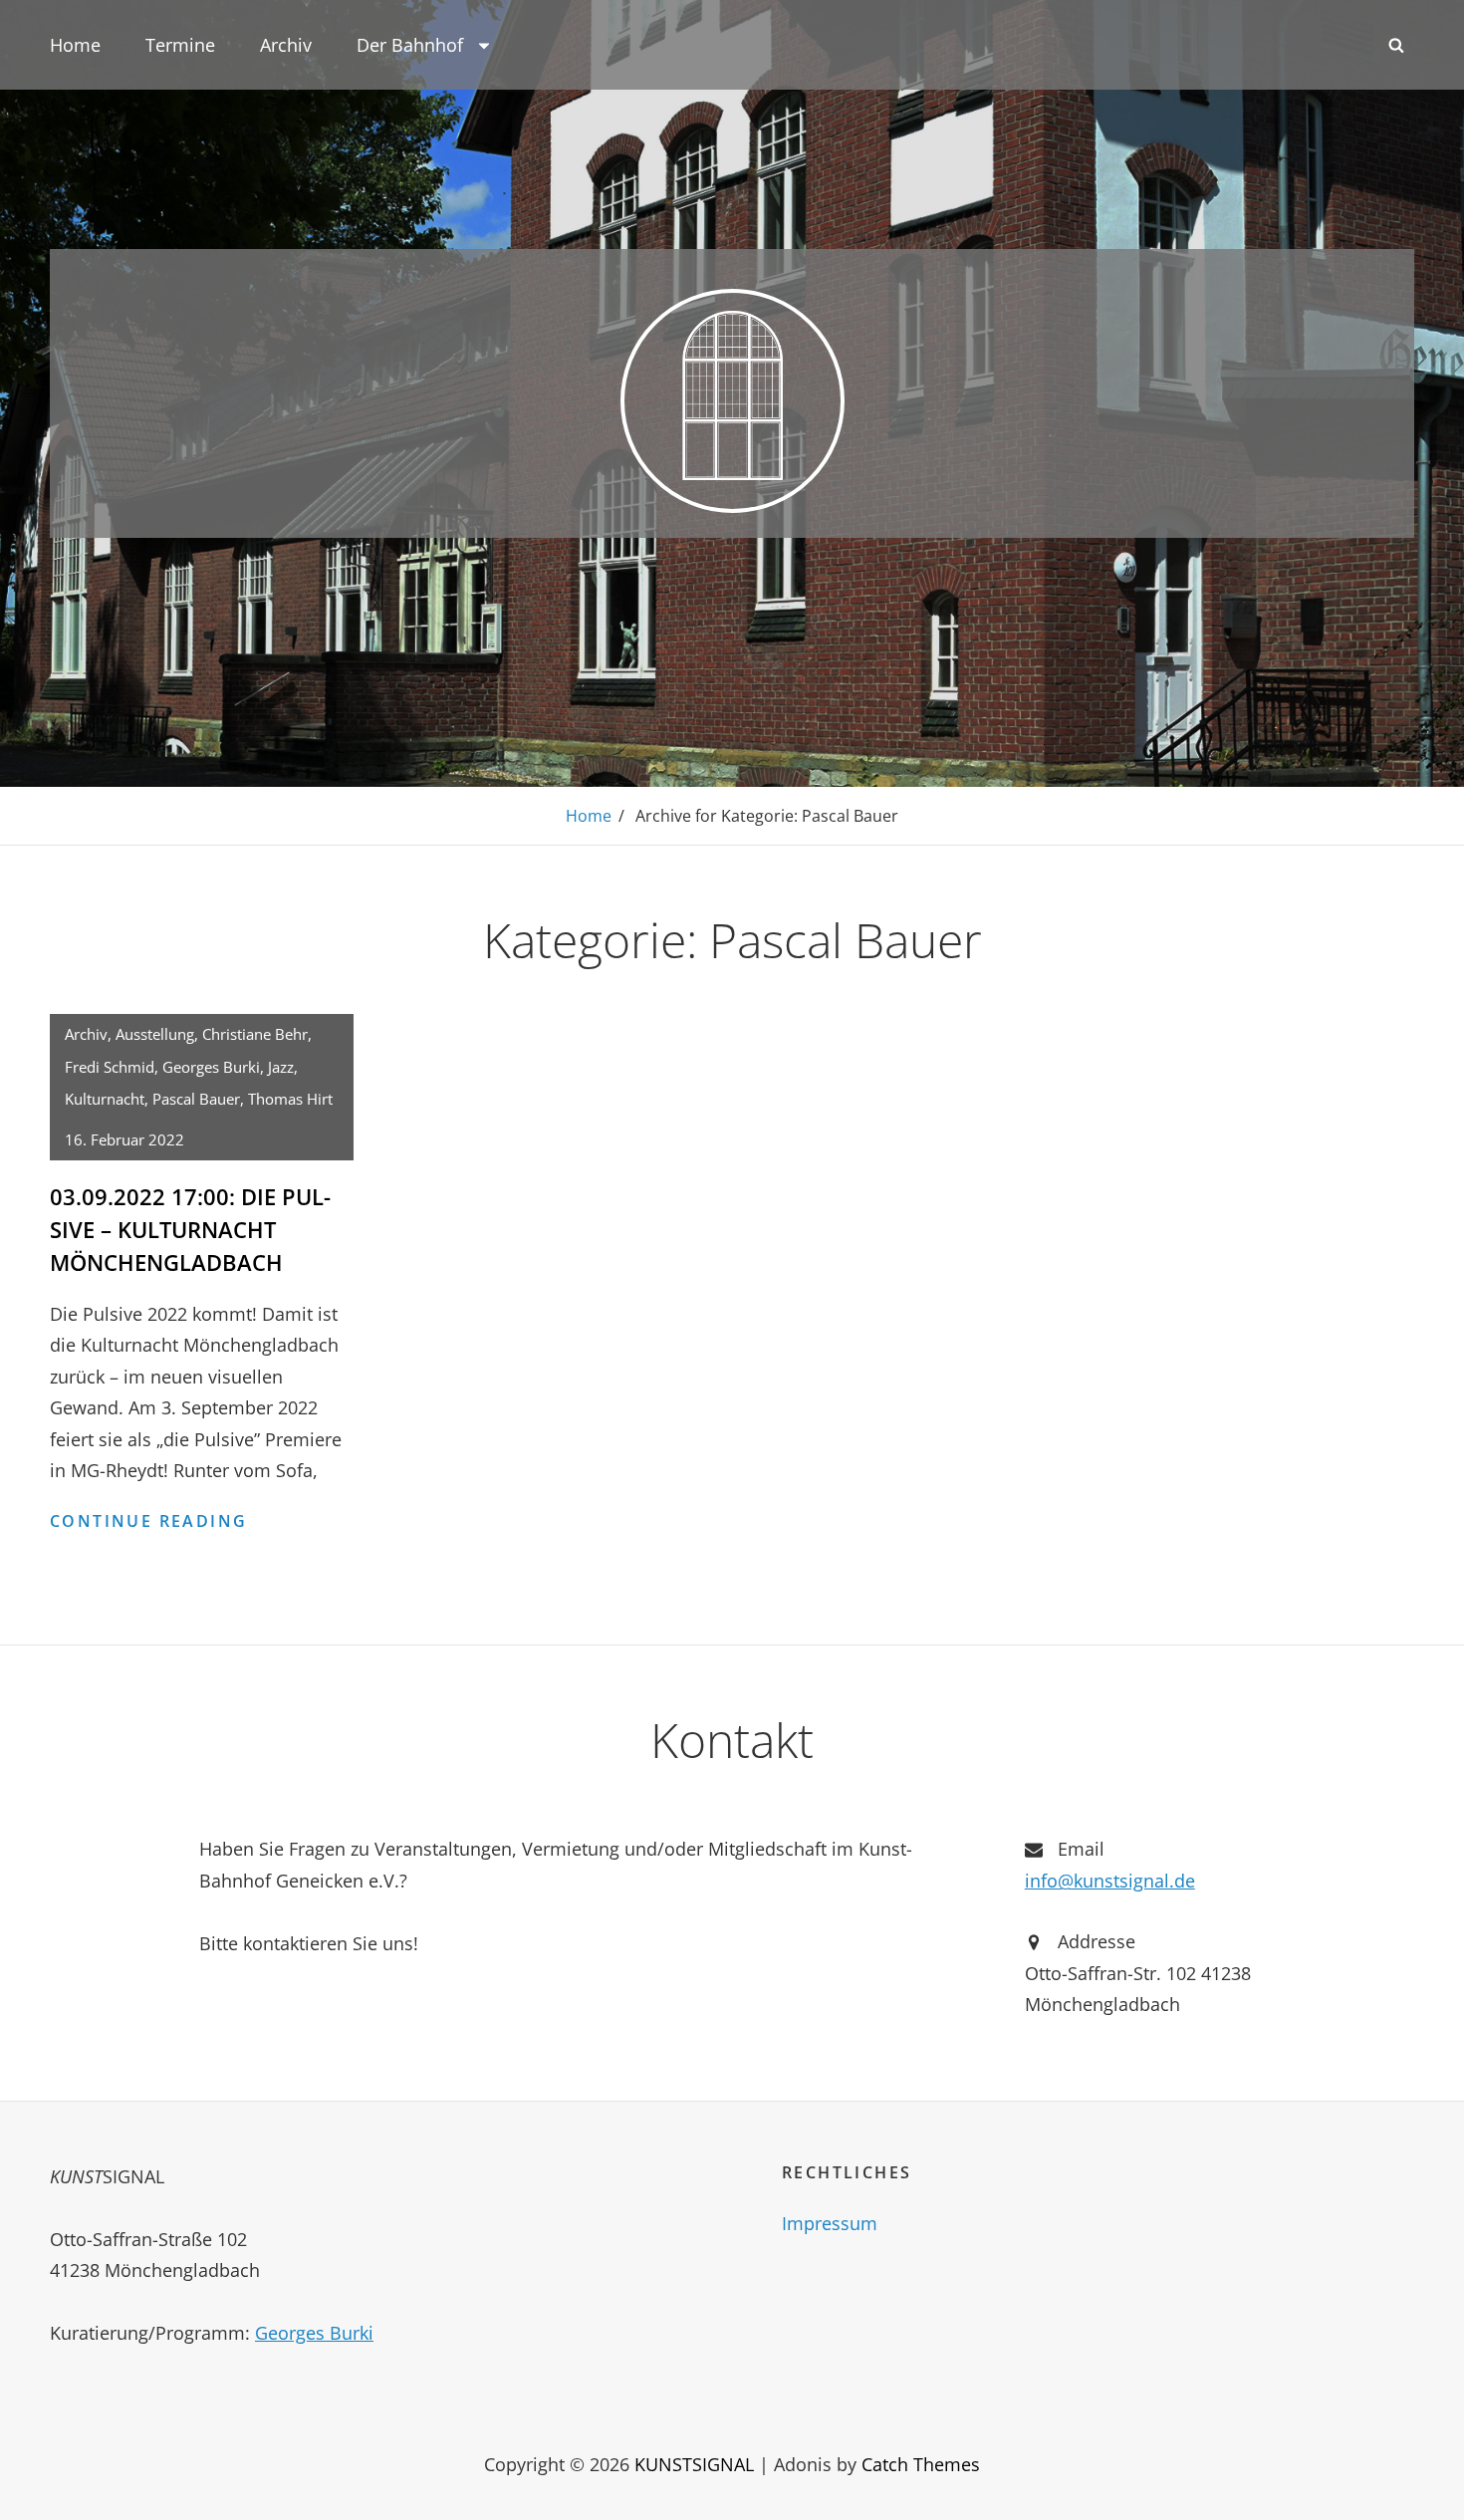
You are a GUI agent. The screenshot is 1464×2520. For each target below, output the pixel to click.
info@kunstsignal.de (1110, 1881)
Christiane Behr (255, 1034)
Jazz (281, 1067)
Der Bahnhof (410, 45)
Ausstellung (155, 1034)
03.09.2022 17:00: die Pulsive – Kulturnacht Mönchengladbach (190, 1229)
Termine (180, 45)
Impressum (830, 2223)
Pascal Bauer (196, 1099)
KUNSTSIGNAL (694, 2464)
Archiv (286, 45)
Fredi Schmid (110, 1067)
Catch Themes (921, 2464)
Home (75, 45)
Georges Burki (211, 1067)
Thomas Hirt (290, 1099)
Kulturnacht (105, 1099)
